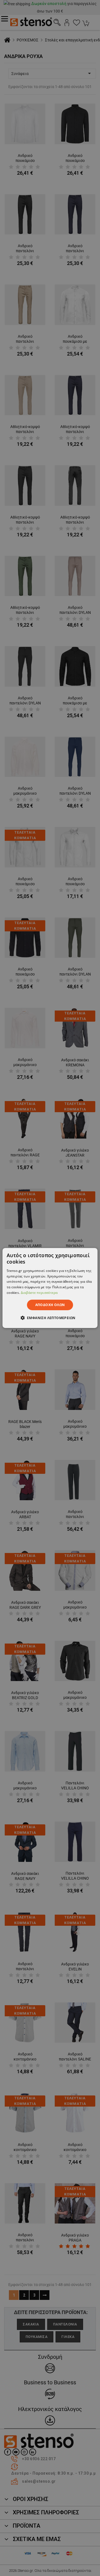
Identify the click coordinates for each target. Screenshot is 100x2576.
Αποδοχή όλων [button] (50, 1305)
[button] (50, 1318)
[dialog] (50, 1288)
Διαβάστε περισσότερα (39, 1293)
